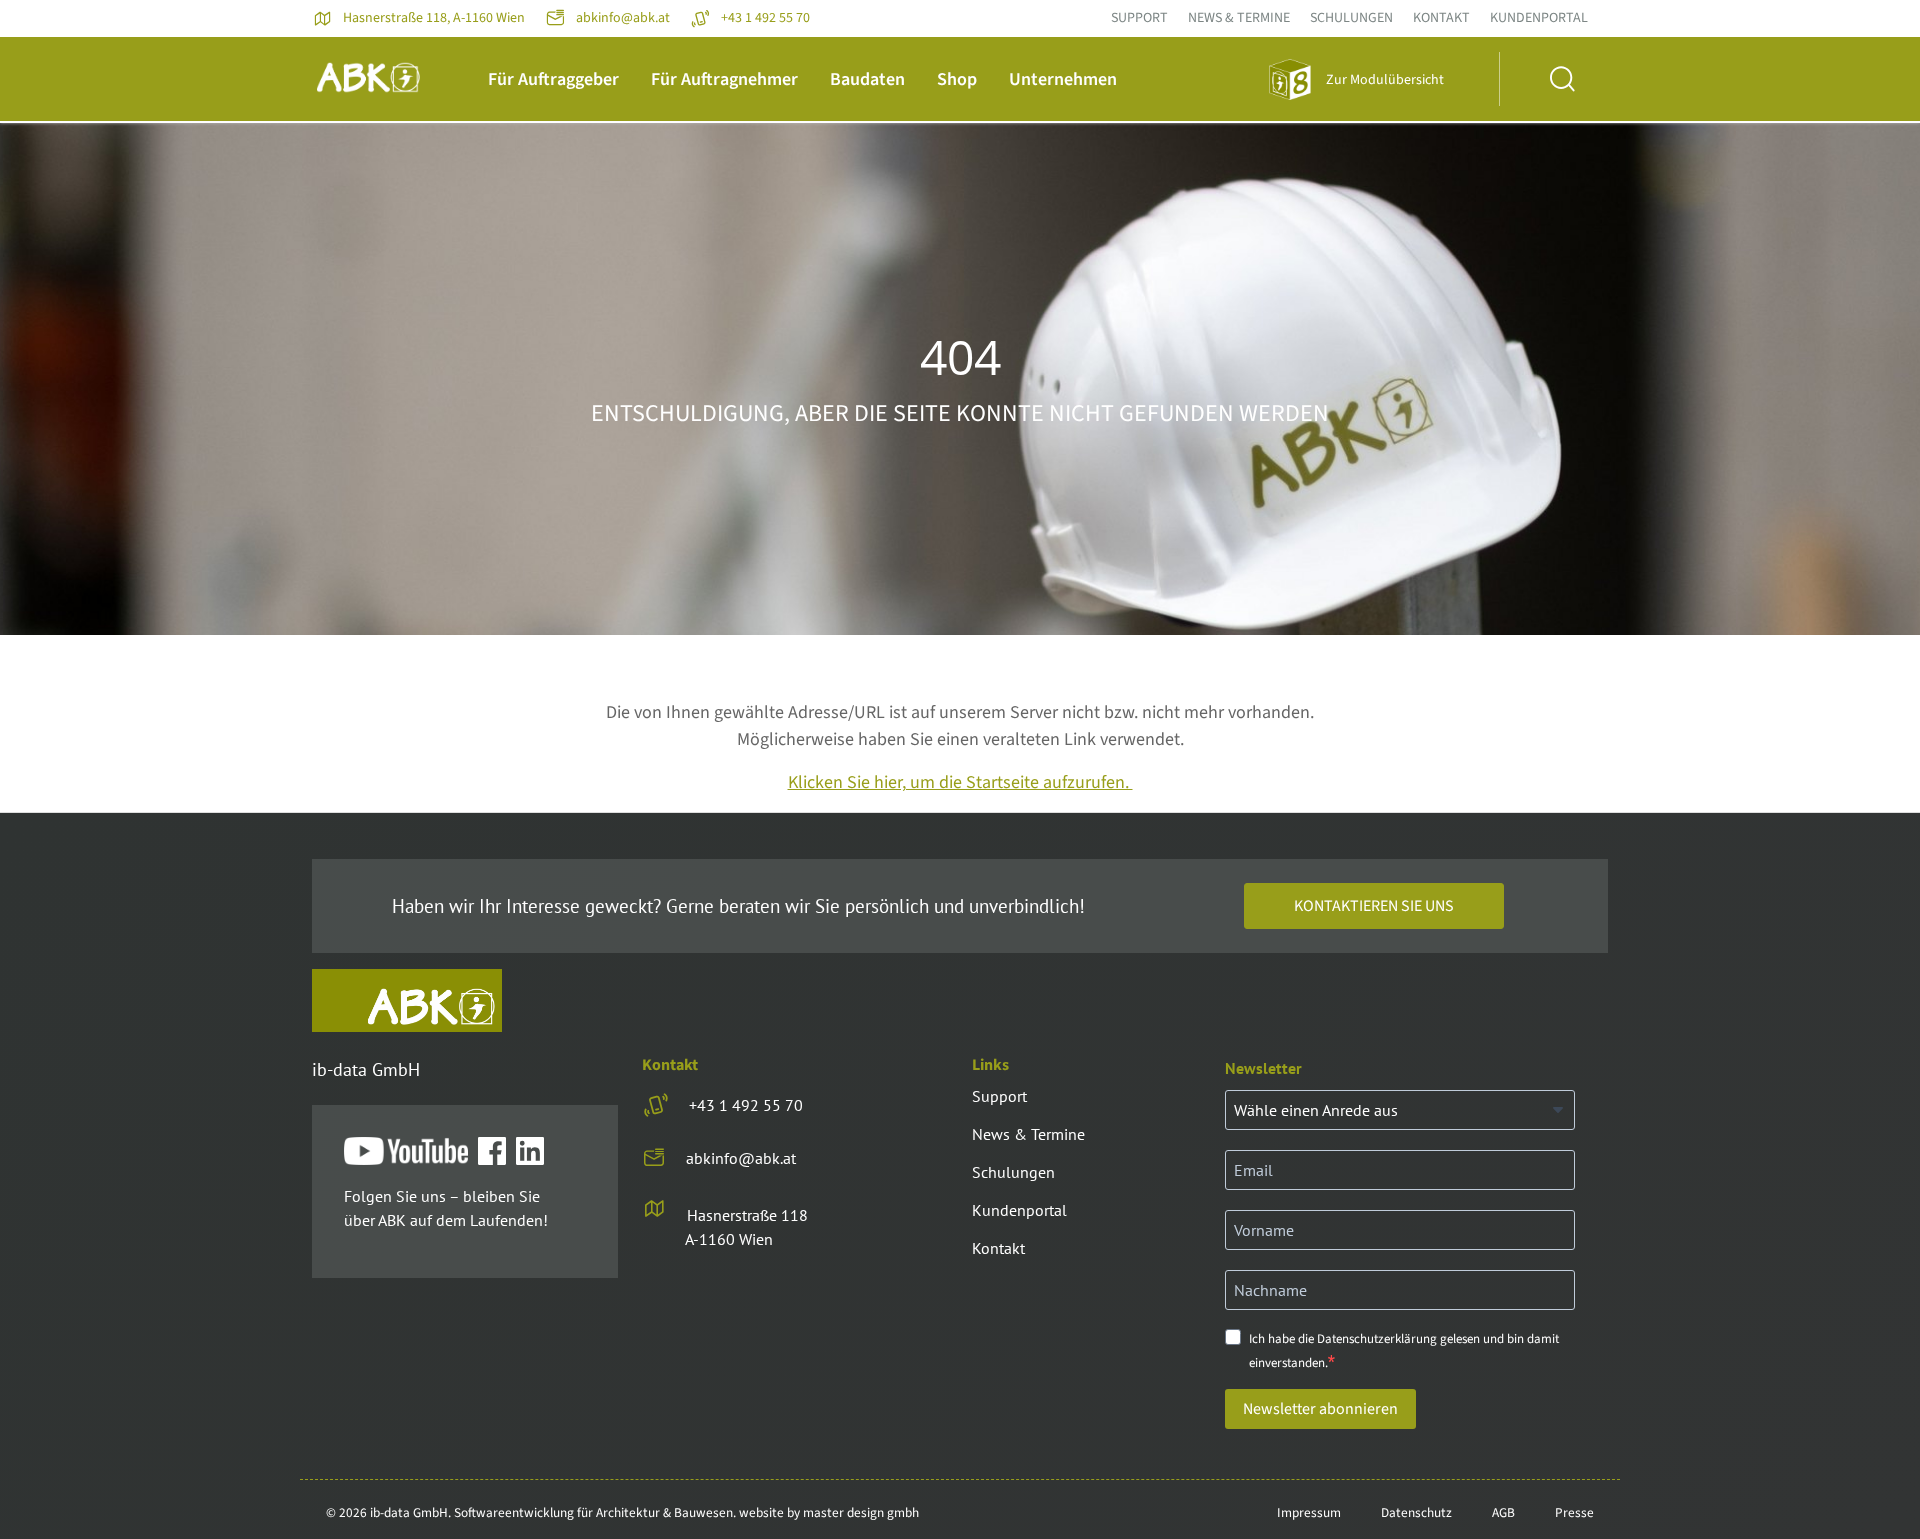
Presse (1574, 1512)
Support (1139, 18)
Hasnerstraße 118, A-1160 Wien (434, 18)
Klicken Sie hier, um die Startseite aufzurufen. (960, 782)
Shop (957, 79)
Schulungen (1351, 18)
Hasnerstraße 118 (747, 1215)
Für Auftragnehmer (724, 79)
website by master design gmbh (829, 1512)
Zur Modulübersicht (1385, 80)
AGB (1503, 1512)
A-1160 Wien (729, 1239)
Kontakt (1441, 18)
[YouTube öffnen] (411, 1151)
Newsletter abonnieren (1320, 1409)
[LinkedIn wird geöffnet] (535, 1151)
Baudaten (867, 79)
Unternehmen (1063, 79)
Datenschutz (1416, 1512)
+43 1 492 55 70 (765, 18)
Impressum (1309, 1512)
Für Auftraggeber (553, 79)
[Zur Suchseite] (1553, 79)
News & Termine (1239, 18)
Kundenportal (1539, 18)
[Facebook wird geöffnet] (497, 1151)
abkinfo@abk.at (623, 18)
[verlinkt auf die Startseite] (407, 1000)
